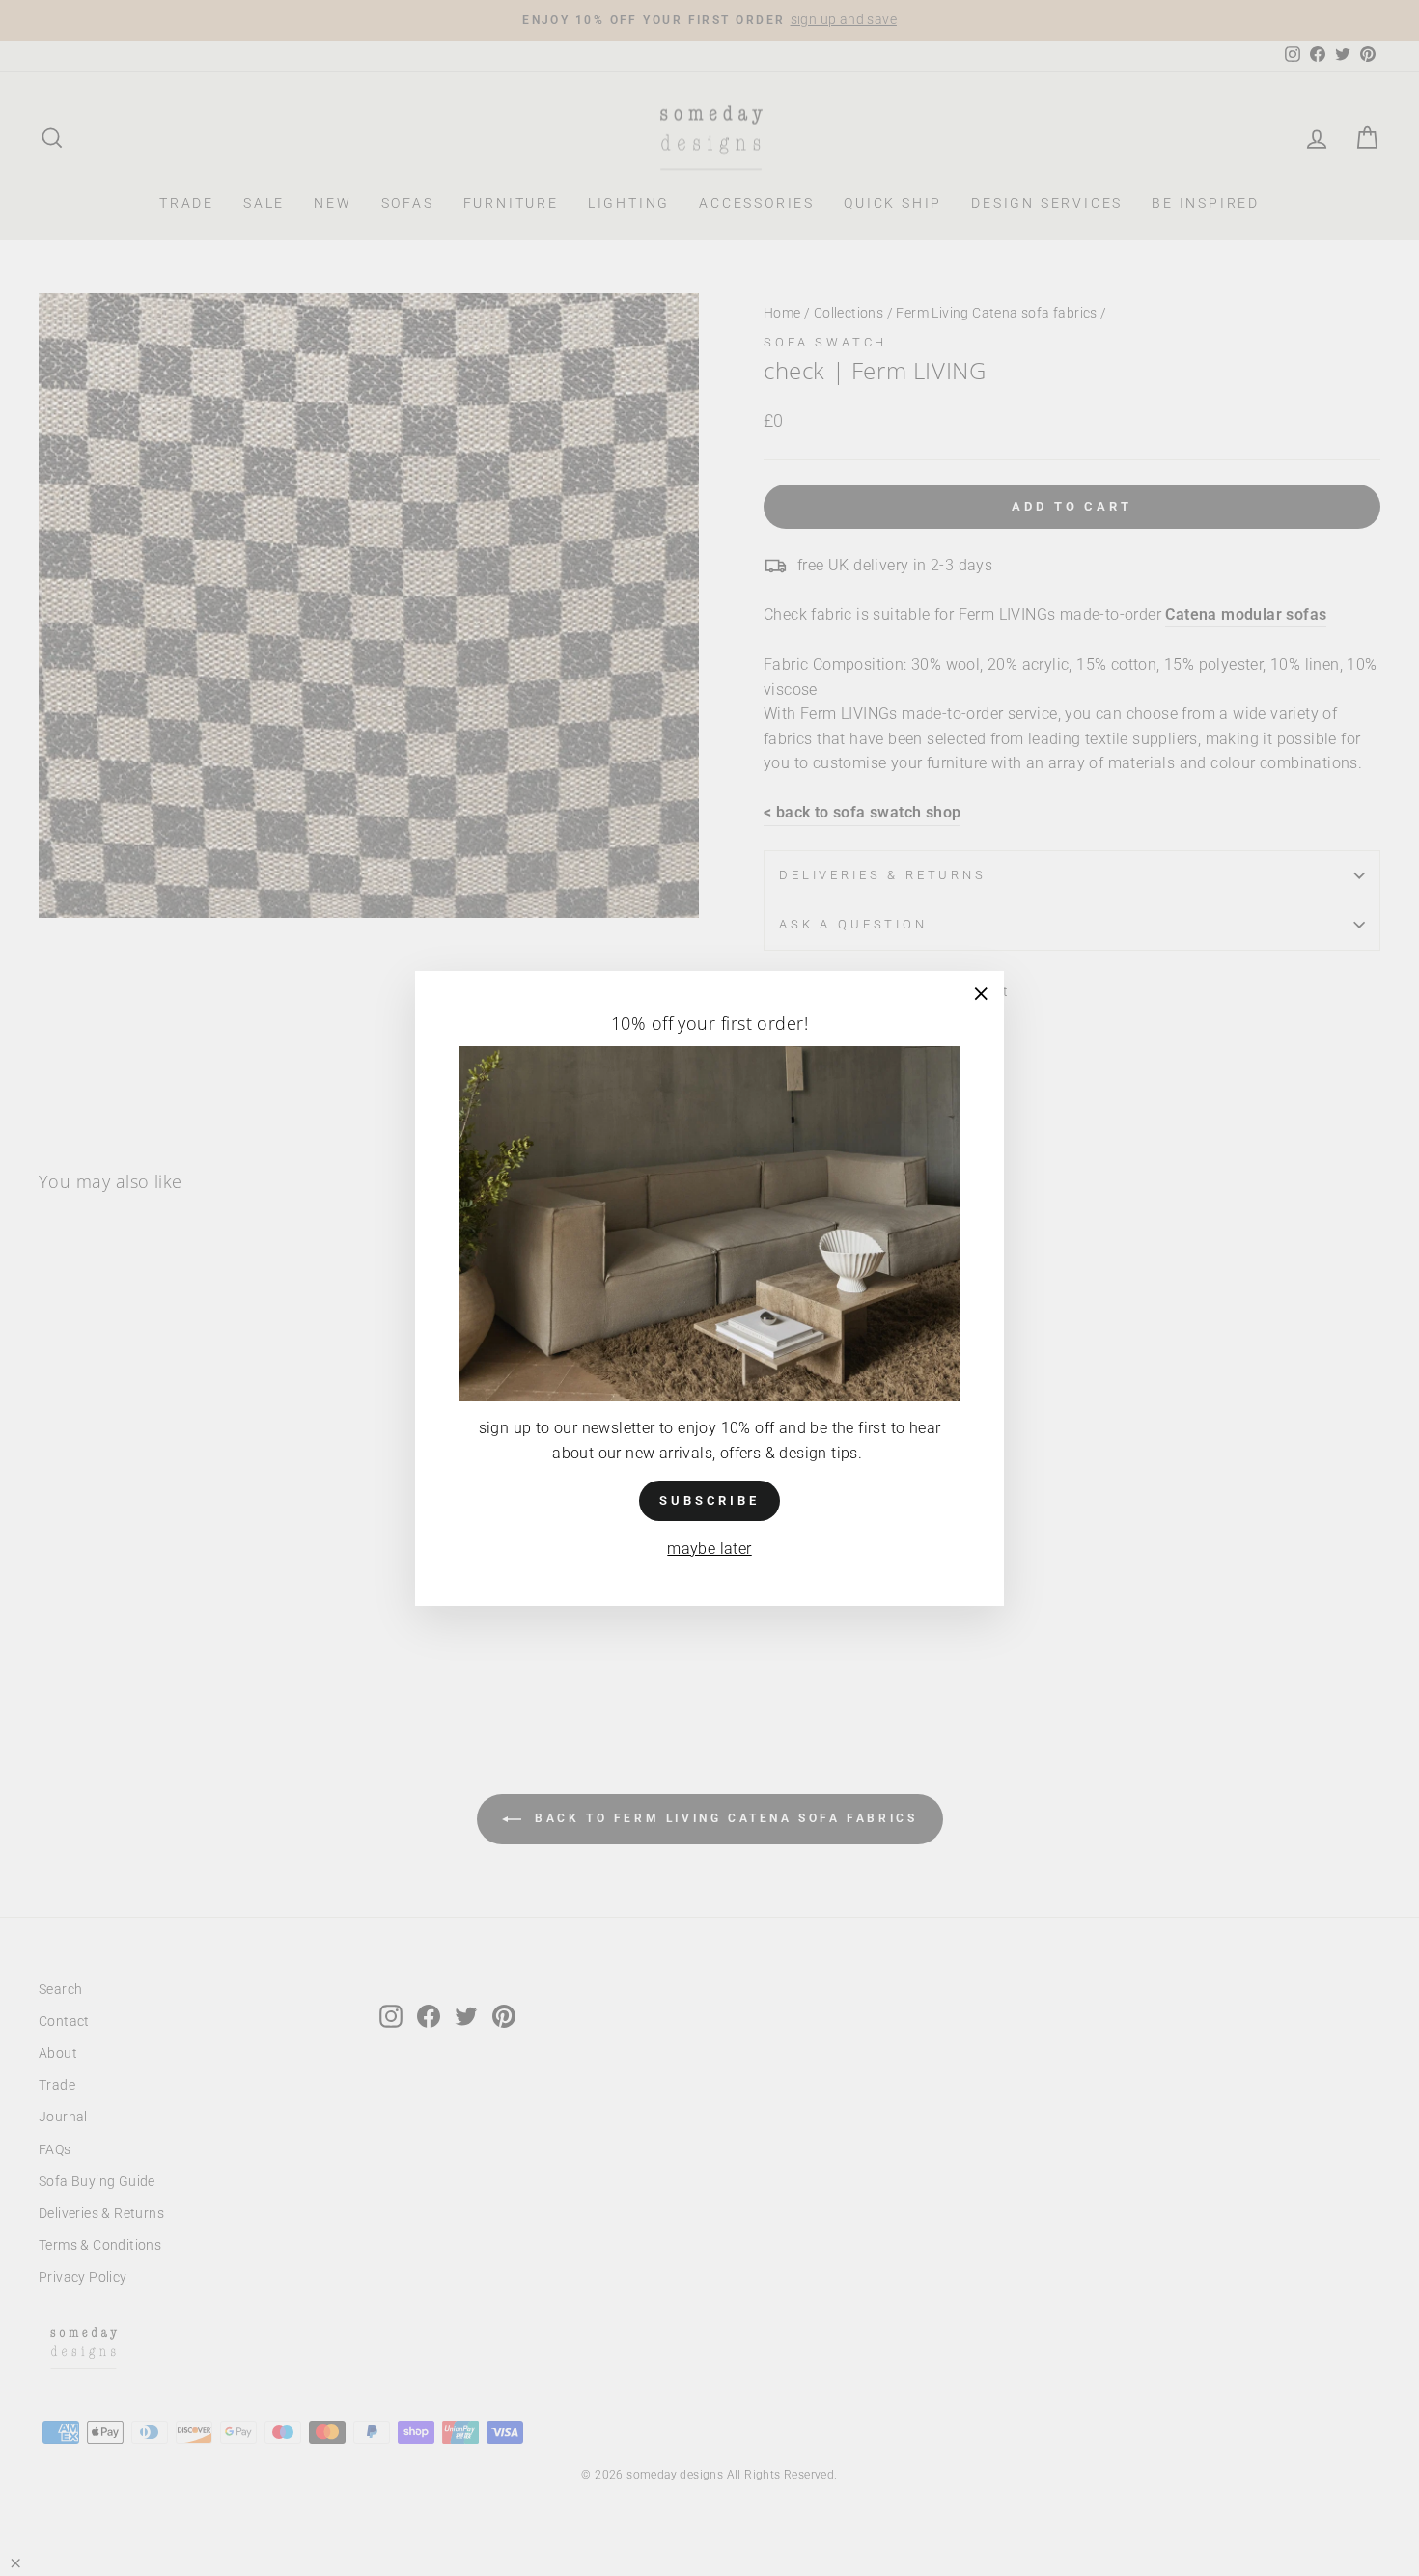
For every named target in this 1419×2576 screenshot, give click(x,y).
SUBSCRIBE (709, 1499)
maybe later (709, 1549)
